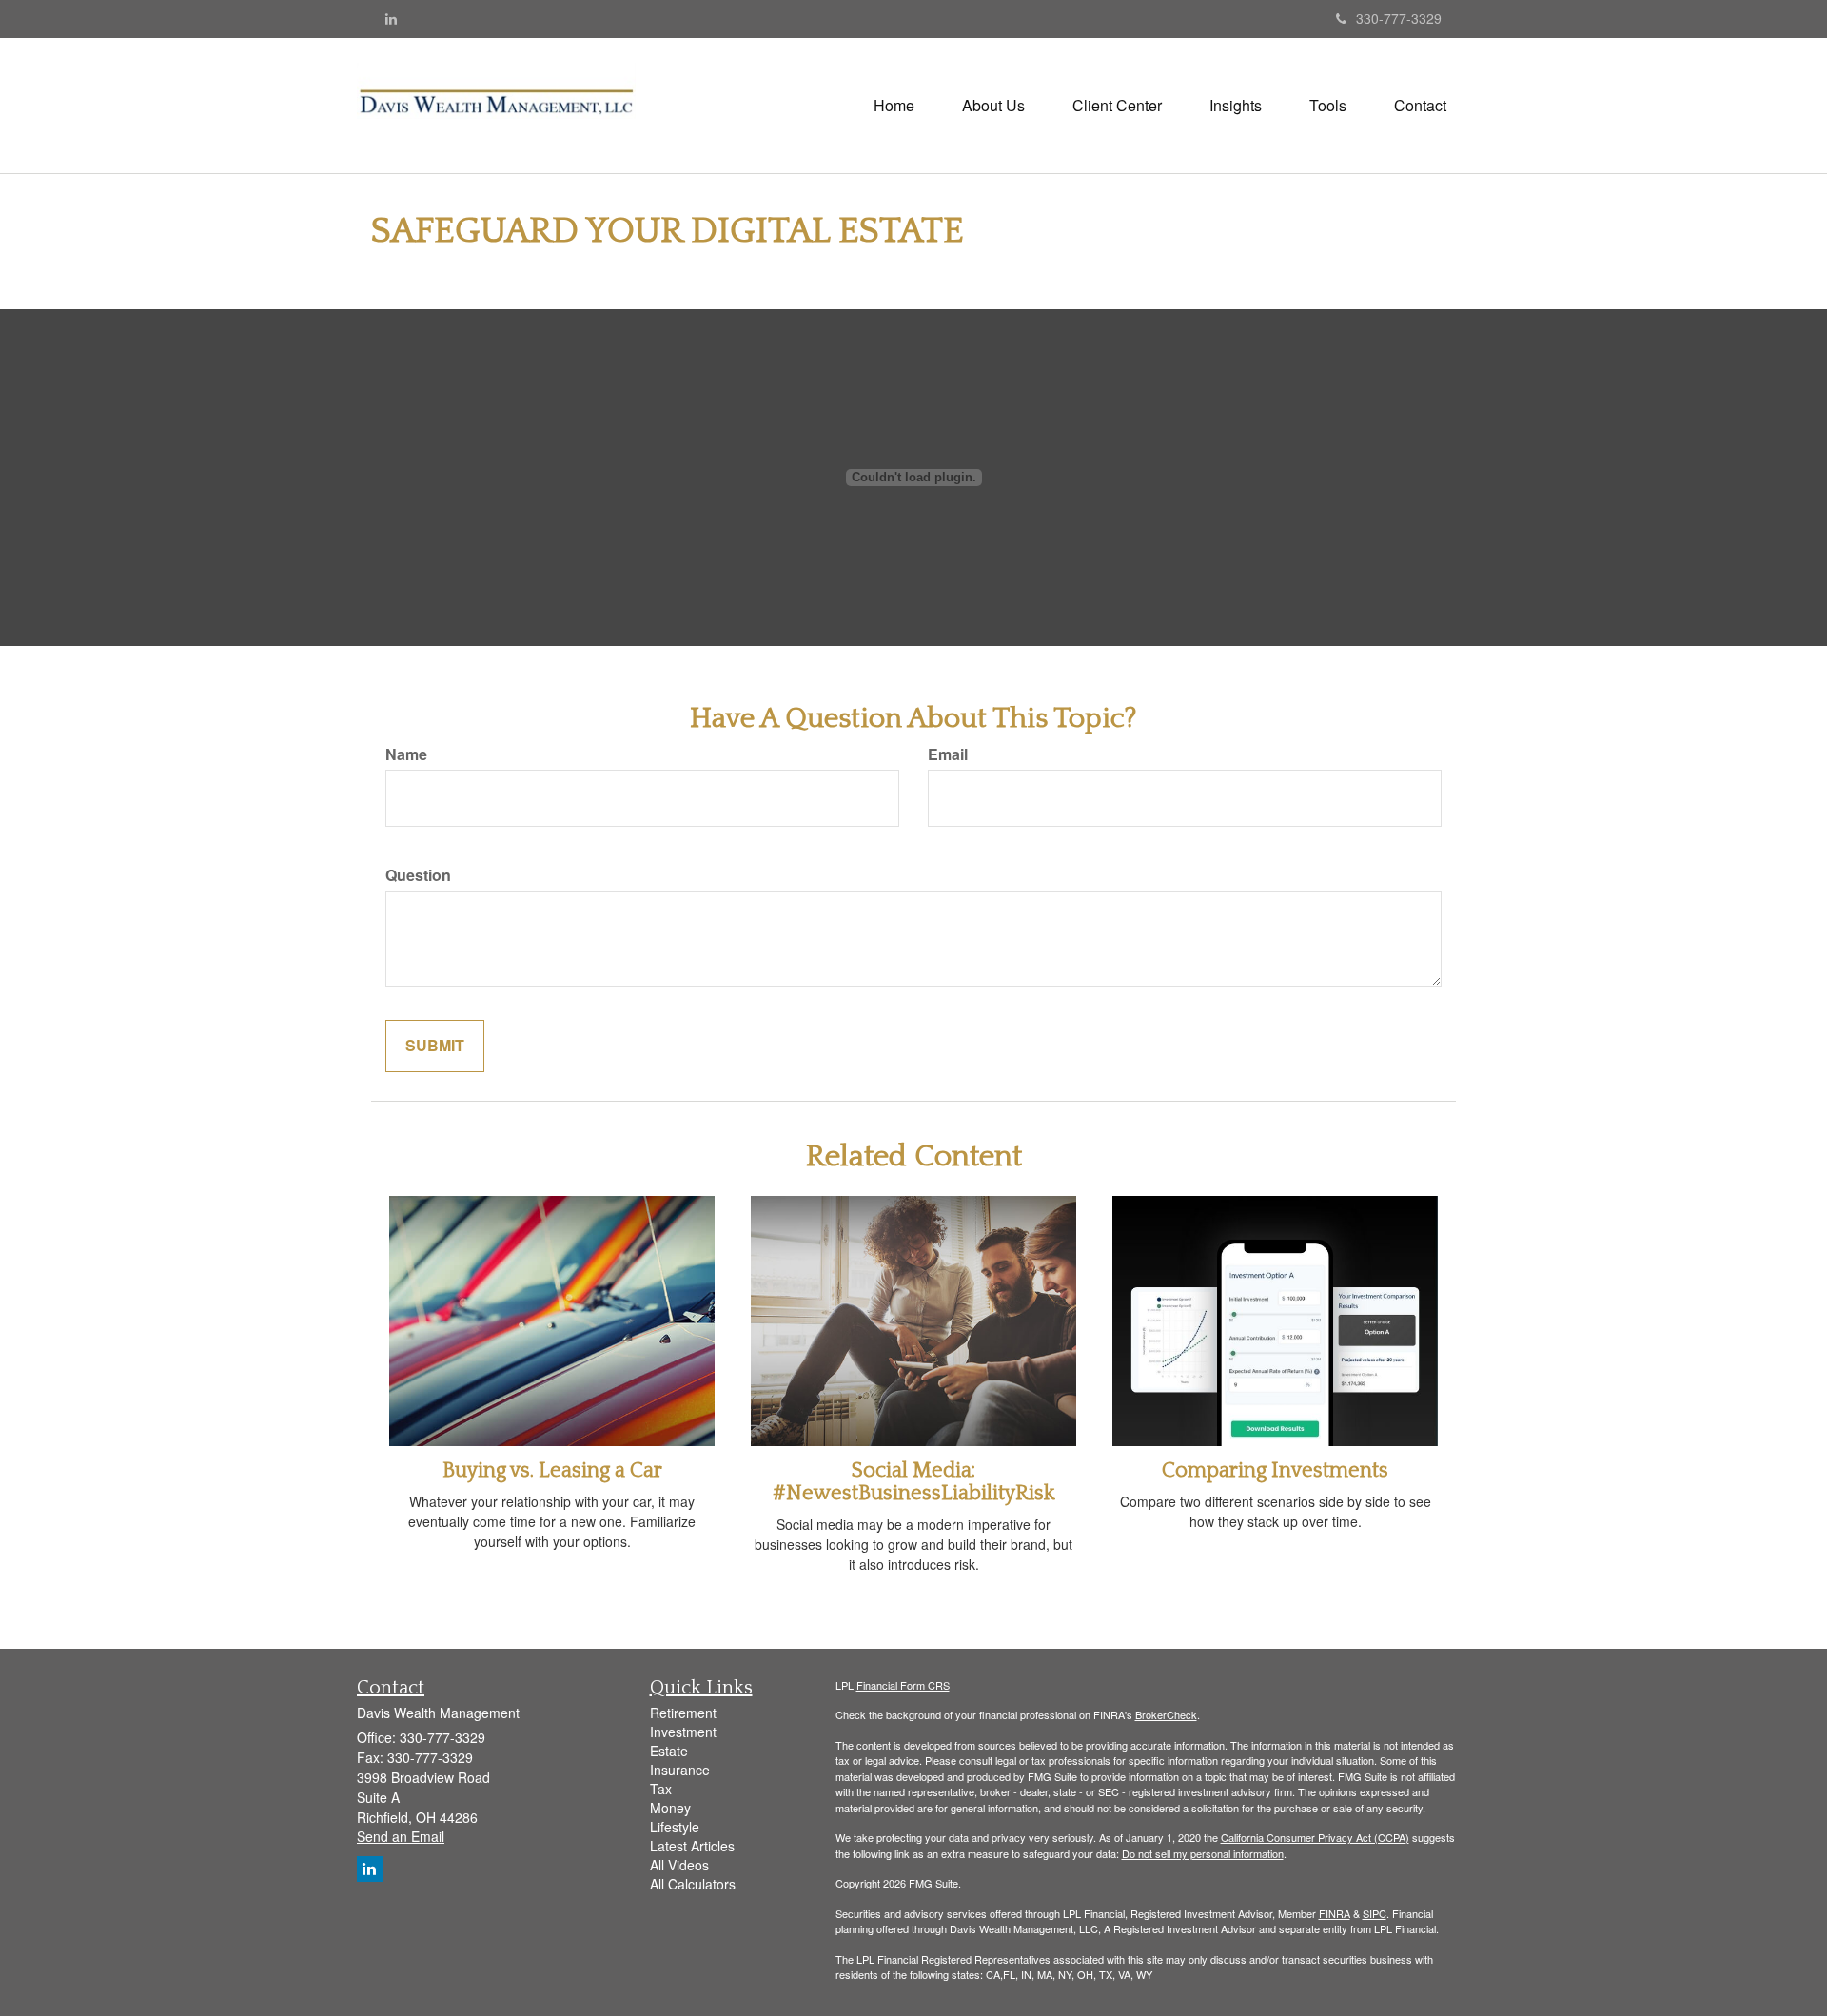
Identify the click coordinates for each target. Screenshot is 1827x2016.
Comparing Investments (1275, 1470)
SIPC (1375, 1913)
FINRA (1335, 1913)
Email (948, 754)
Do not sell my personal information (1203, 1853)
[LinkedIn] (391, 18)
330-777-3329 (1399, 18)
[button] (993, 106)
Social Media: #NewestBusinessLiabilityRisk (914, 1482)
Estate (669, 1751)
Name (406, 754)
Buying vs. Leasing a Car (552, 1470)
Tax (661, 1789)
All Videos (679, 1865)
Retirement (683, 1713)
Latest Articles (692, 1846)
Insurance (680, 1770)
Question (418, 875)
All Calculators (693, 1884)
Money (670, 1808)
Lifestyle (675, 1827)
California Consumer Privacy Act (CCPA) (1315, 1837)
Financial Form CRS (903, 1685)
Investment (683, 1732)
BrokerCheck (1166, 1714)
